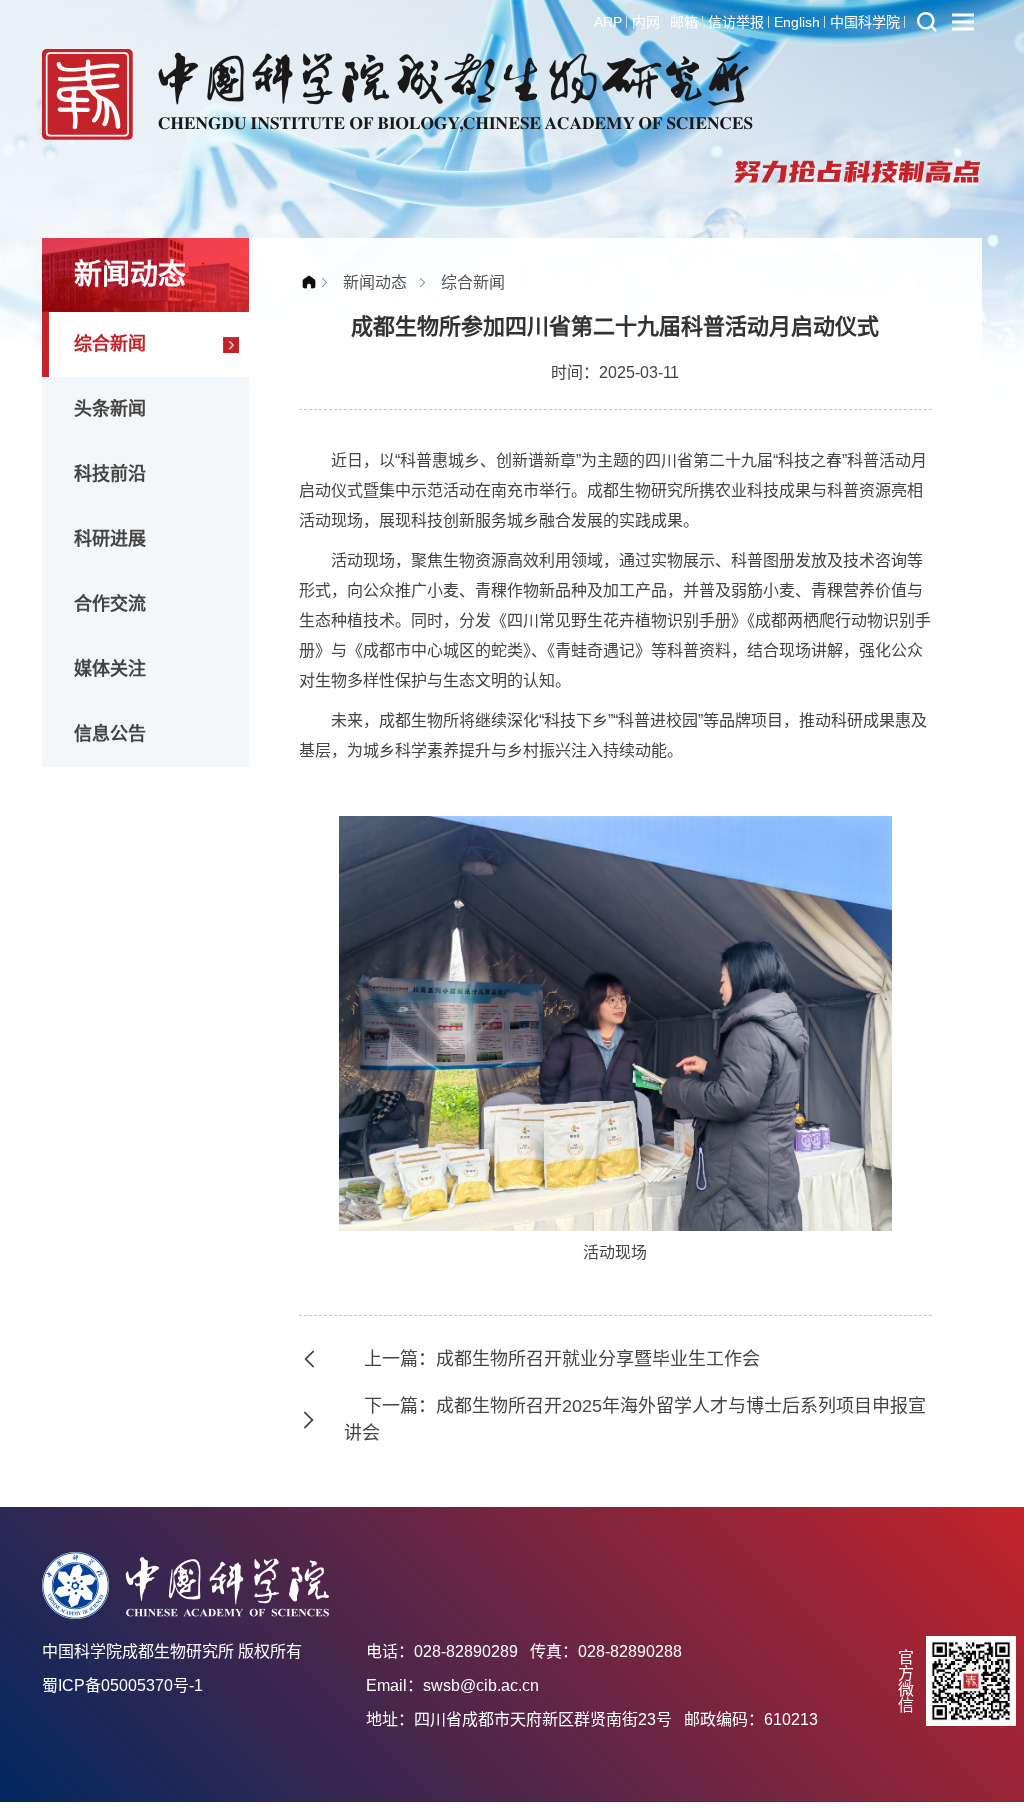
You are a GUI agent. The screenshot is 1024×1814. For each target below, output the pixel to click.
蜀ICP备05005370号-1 (122, 1685)
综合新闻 (110, 344)
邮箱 (684, 22)
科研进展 (110, 539)
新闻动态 (375, 282)
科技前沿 (110, 474)
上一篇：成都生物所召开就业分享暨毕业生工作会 (562, 1359)
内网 (646, 22)
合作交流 (110, 604)
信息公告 (110, 734)
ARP (608, 22)
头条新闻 (110, 409)
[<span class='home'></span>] (314, 282)
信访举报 (736, 22)
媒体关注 (110, 669)
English (797, 22)
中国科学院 (865, 22)
